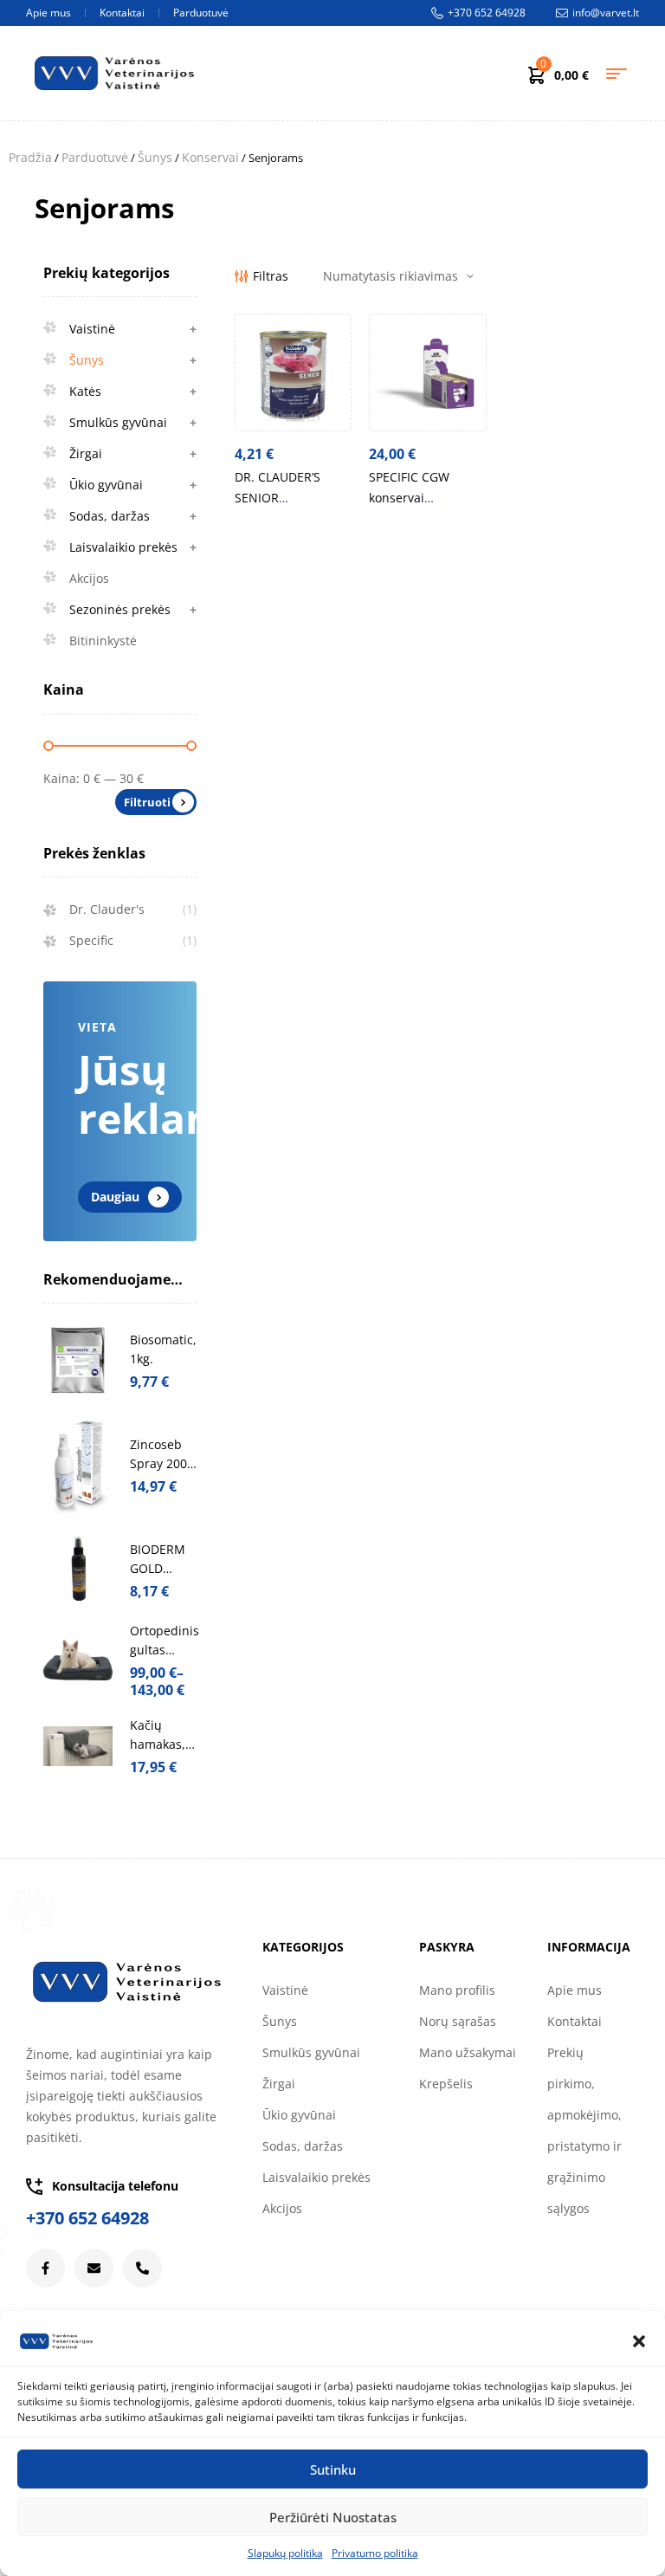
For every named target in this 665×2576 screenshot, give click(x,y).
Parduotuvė (95, 157)
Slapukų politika (285, 2553)
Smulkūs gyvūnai (133, 422)
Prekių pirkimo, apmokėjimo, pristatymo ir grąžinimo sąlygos (584, 2130)
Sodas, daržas (133, 516)
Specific (91, 940)
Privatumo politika (375, 2553)
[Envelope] (94, 2268)
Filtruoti (147, 802)
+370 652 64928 (87, 2218)
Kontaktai (575, 2021)
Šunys (155, 157)
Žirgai (133, 453)
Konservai (210, 157)
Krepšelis (446, 2084)
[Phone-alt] (142, 2268)
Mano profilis (457, 1990)
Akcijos (89, 578)
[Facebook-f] (45, 2268)
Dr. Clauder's (107, 909)
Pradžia (30, 157)
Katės (133, 391)
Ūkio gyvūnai (133, 485)
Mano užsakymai (468, 2052)
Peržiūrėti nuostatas (333, 2517)
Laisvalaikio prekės (133, 547)
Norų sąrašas (458, 2021)
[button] (639, 2341)
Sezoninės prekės (133, 609)
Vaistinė (133, 329)
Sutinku (333, 2469)
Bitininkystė (103, 641)
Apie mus (575, 1990)
